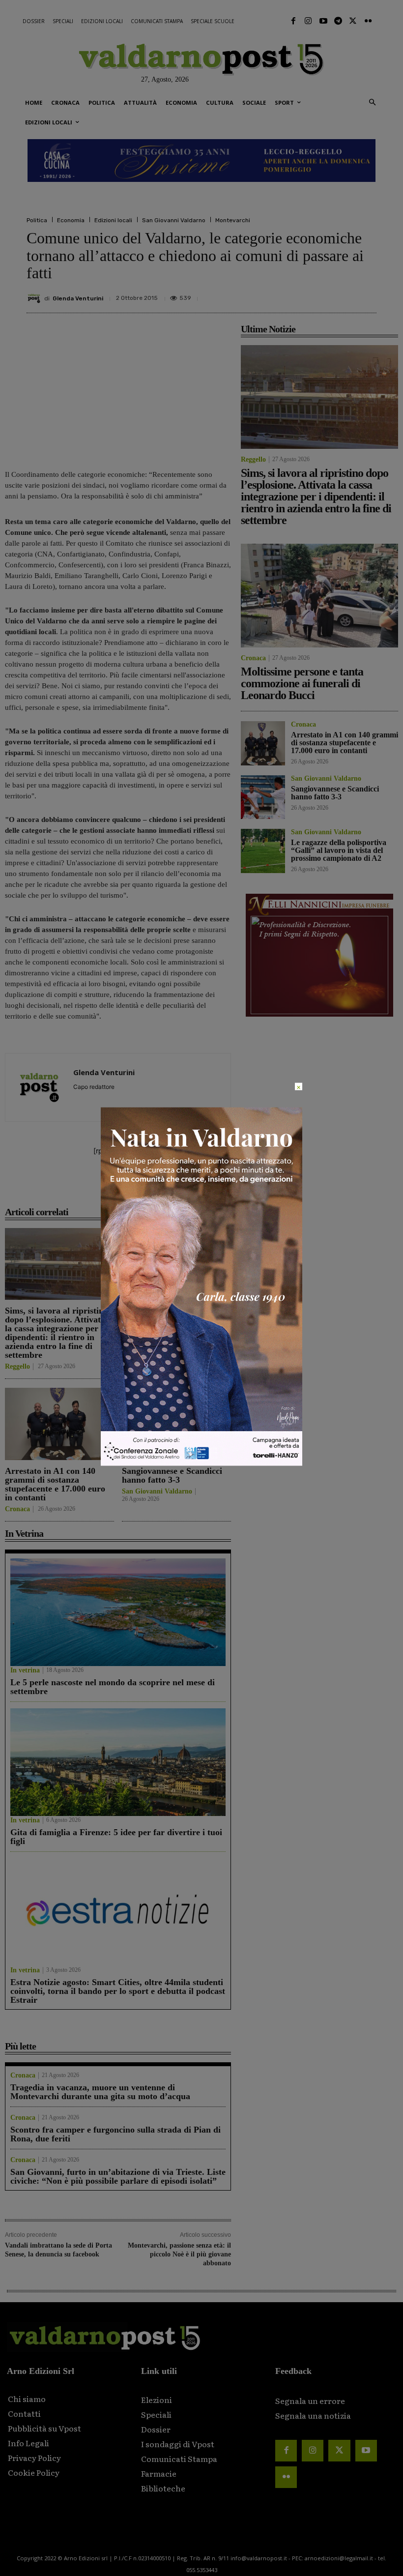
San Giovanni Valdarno (174, 220)
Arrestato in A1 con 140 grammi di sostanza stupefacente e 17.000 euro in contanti (55, 1484)
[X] (275, 294)
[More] (366, 294)
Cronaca (134, 1340)
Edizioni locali (113, 220)
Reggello (17, 1367)
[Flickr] (368, 21)
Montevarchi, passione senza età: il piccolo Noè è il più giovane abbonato (179, 2254)
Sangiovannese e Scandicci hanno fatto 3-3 (172, 1475)
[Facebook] (293, 21)
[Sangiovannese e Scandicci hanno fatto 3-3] (176, 1424)
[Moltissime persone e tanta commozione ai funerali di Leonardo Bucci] (176, 1264)
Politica (37, 220)
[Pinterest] (298, 294)
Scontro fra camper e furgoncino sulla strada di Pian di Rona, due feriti (115, 2134)
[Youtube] (323, 21)
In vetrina (25, 1670)
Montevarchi (233, 220)
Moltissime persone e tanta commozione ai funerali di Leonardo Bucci (173, 1319)
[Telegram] (338, 21)
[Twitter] (353, 21)
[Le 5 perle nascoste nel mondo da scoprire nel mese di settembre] (118, 1612)
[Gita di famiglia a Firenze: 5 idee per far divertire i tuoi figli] (118, 1762)
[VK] (320, 294)
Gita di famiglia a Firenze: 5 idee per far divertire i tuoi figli (116, 1837)
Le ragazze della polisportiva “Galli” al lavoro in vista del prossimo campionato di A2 (339, 850)
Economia (71, 220)
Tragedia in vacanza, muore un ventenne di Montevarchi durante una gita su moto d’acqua (100, 2092)
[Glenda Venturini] (35, 298)
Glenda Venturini (78, 298)
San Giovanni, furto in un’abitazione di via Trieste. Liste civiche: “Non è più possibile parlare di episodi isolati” (118, 2176)
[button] (372, 103)
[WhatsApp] (343, 294)
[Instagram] (308, 21)
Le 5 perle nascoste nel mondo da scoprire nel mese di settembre (113, 1687)
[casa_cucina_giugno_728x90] (201, 161)
